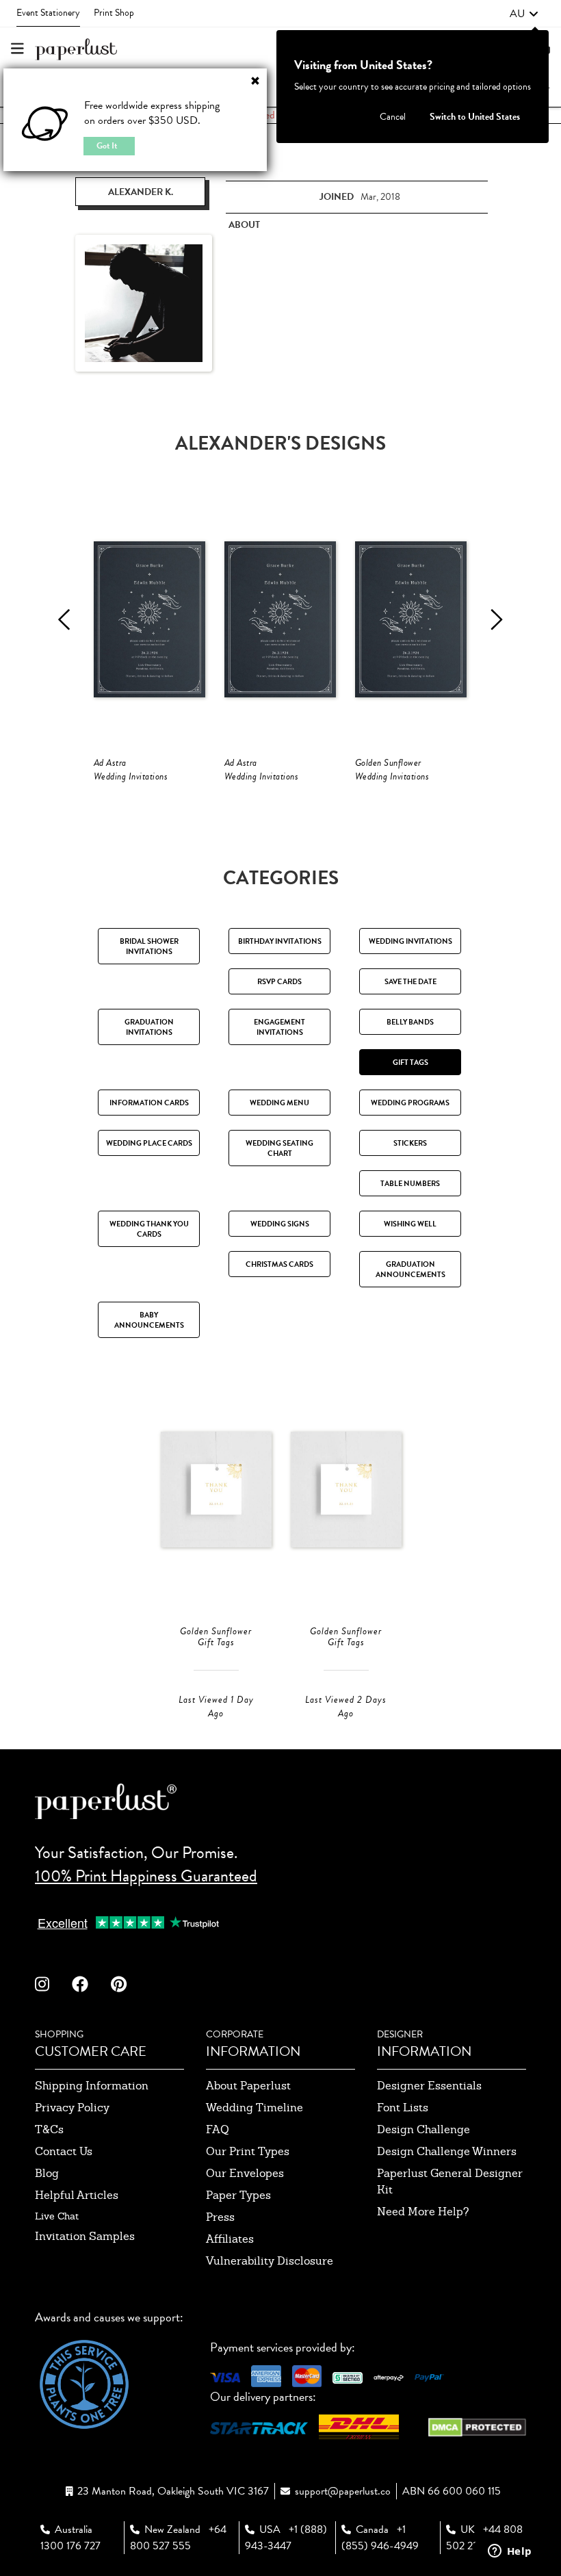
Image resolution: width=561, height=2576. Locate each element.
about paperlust (248, 2086)
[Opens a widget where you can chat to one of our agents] (510, 2552)
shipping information (92, 2086)
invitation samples (85, 2236)
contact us (64, 2151)
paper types (238, 2195)
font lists (403, 2108)
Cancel (393, 117)
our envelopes (245, 2173)
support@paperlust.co (343, 2491)
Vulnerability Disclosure (270, 2261)
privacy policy (72, 2108)
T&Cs (49, 2129)
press (220, 2217)
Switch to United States (475, 117)
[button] (524, 14)
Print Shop (114, 13)
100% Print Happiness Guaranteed (146, 1876)
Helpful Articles (77, 2195)
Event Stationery (48, 13)
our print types (248, 2151)
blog (47, 2173)
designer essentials (429, 2086)
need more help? (423, 2212)
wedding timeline (255, 2108)
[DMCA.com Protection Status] (477, 2426)
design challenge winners (447, 2151)
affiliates (230, 2239)
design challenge (423, 2129)
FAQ (218, 2129)
